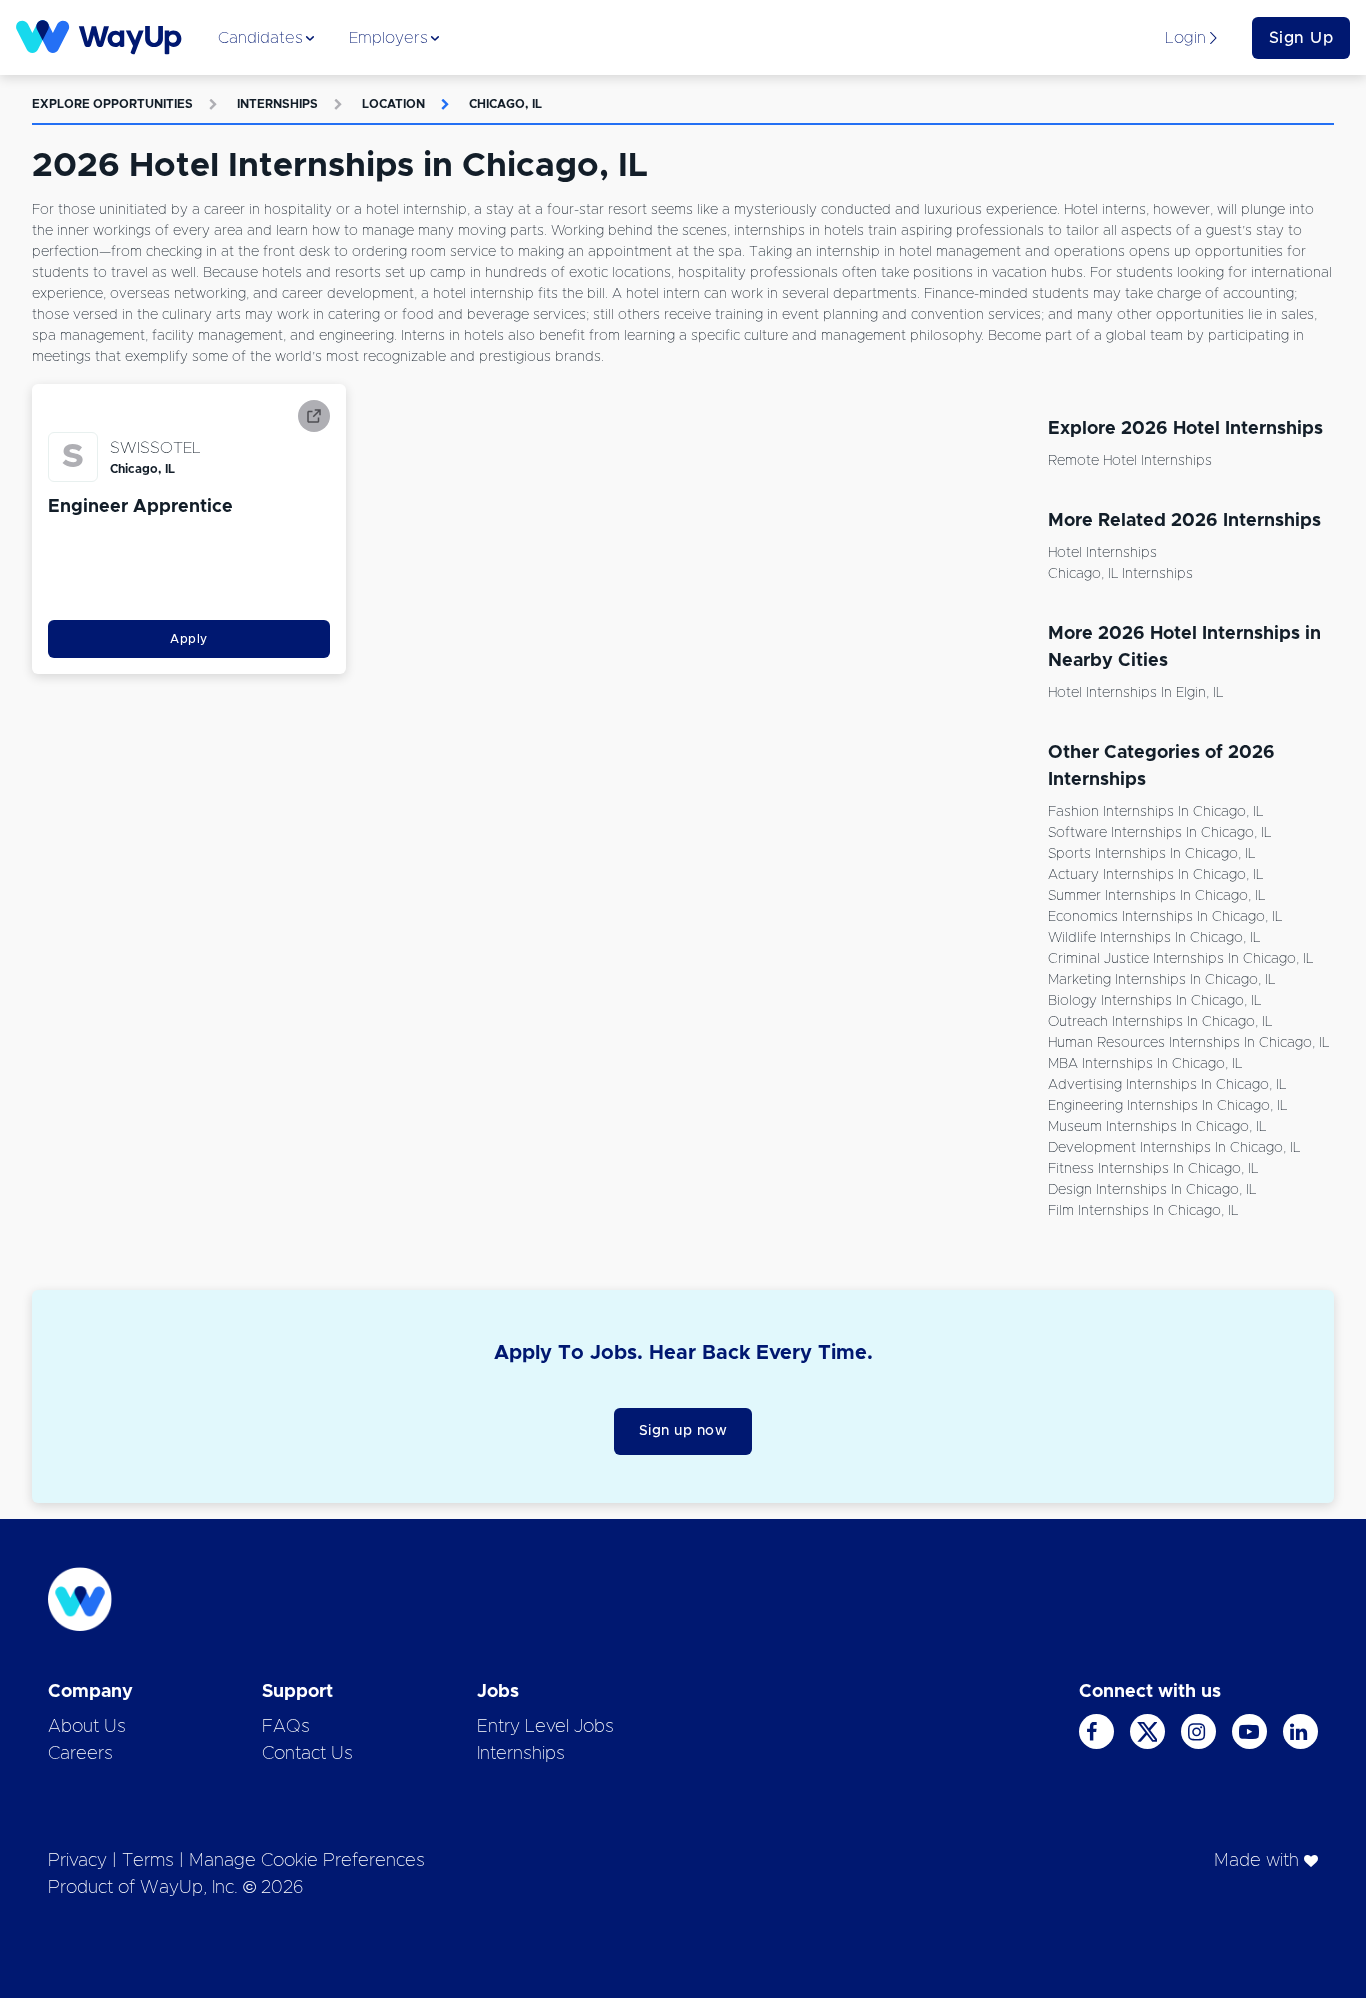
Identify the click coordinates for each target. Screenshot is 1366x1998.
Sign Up (1301, 38)
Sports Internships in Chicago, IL (1151, 854)
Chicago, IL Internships (1120, 574)
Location (393, 104)
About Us (87, 1727)
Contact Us (307, 1754)
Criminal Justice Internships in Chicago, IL (1180, 959)
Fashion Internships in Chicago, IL (1155, 812)
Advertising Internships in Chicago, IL (1167, 1085)
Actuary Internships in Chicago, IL (1155, 875)
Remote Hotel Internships (1130, 461)
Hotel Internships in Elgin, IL (1135, 693)
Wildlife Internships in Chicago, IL (1154, 938)
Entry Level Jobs (545, 1727)
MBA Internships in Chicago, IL (1145, 1064)
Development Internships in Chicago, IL (1174, 1148)
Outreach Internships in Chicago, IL (1160, 1022)
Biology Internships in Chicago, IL (1154, 1001)
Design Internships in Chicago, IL (1152, 1190)
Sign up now (683, 1431)
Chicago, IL (505, 104)
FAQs (286, 1727)
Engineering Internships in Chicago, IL (1167, 1106)
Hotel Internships (1102, 553)
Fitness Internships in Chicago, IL (1153, 1169)
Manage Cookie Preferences (307, 1861)
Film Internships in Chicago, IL (1143, 1211)
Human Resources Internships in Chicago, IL (1188, 1043)
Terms (148, 1861)
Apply (189, 639)
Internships (277, 104)
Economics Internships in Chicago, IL (1165, 917)
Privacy (77, 1861)
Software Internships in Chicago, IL (1159, 833)
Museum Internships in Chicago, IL (1157, 1127)
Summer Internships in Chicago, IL (1156, 896)
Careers (80, 1754)
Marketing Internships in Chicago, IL (1161, 980)
